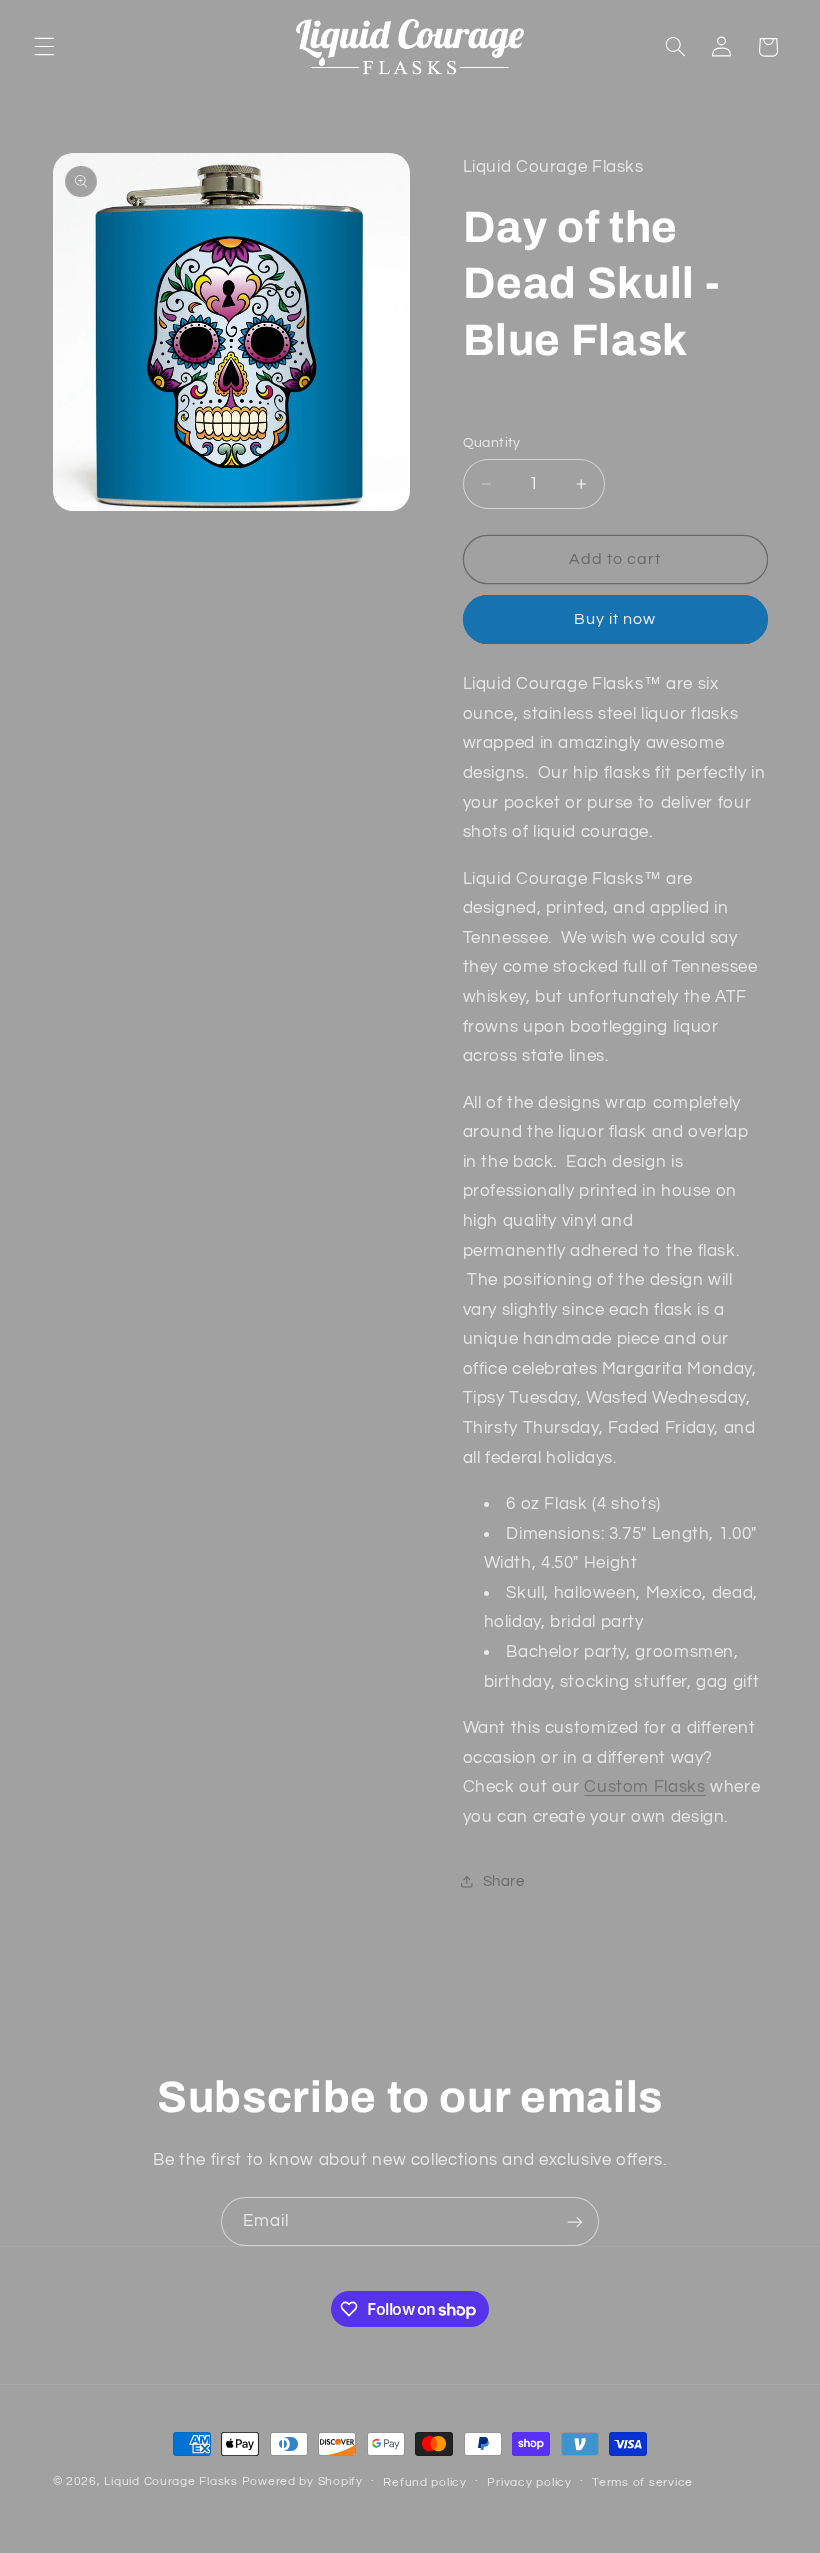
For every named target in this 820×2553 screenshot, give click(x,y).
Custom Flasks (644, 1787)
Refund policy (425, 2482)
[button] (44, 47)
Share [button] (504, 1881)
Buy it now (615, 619)
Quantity (492, 443)
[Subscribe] (575, 2221)
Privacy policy (529, 2482)
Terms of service (642, 2482)
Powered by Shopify (302, 2481)
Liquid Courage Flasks (170, 2481)
